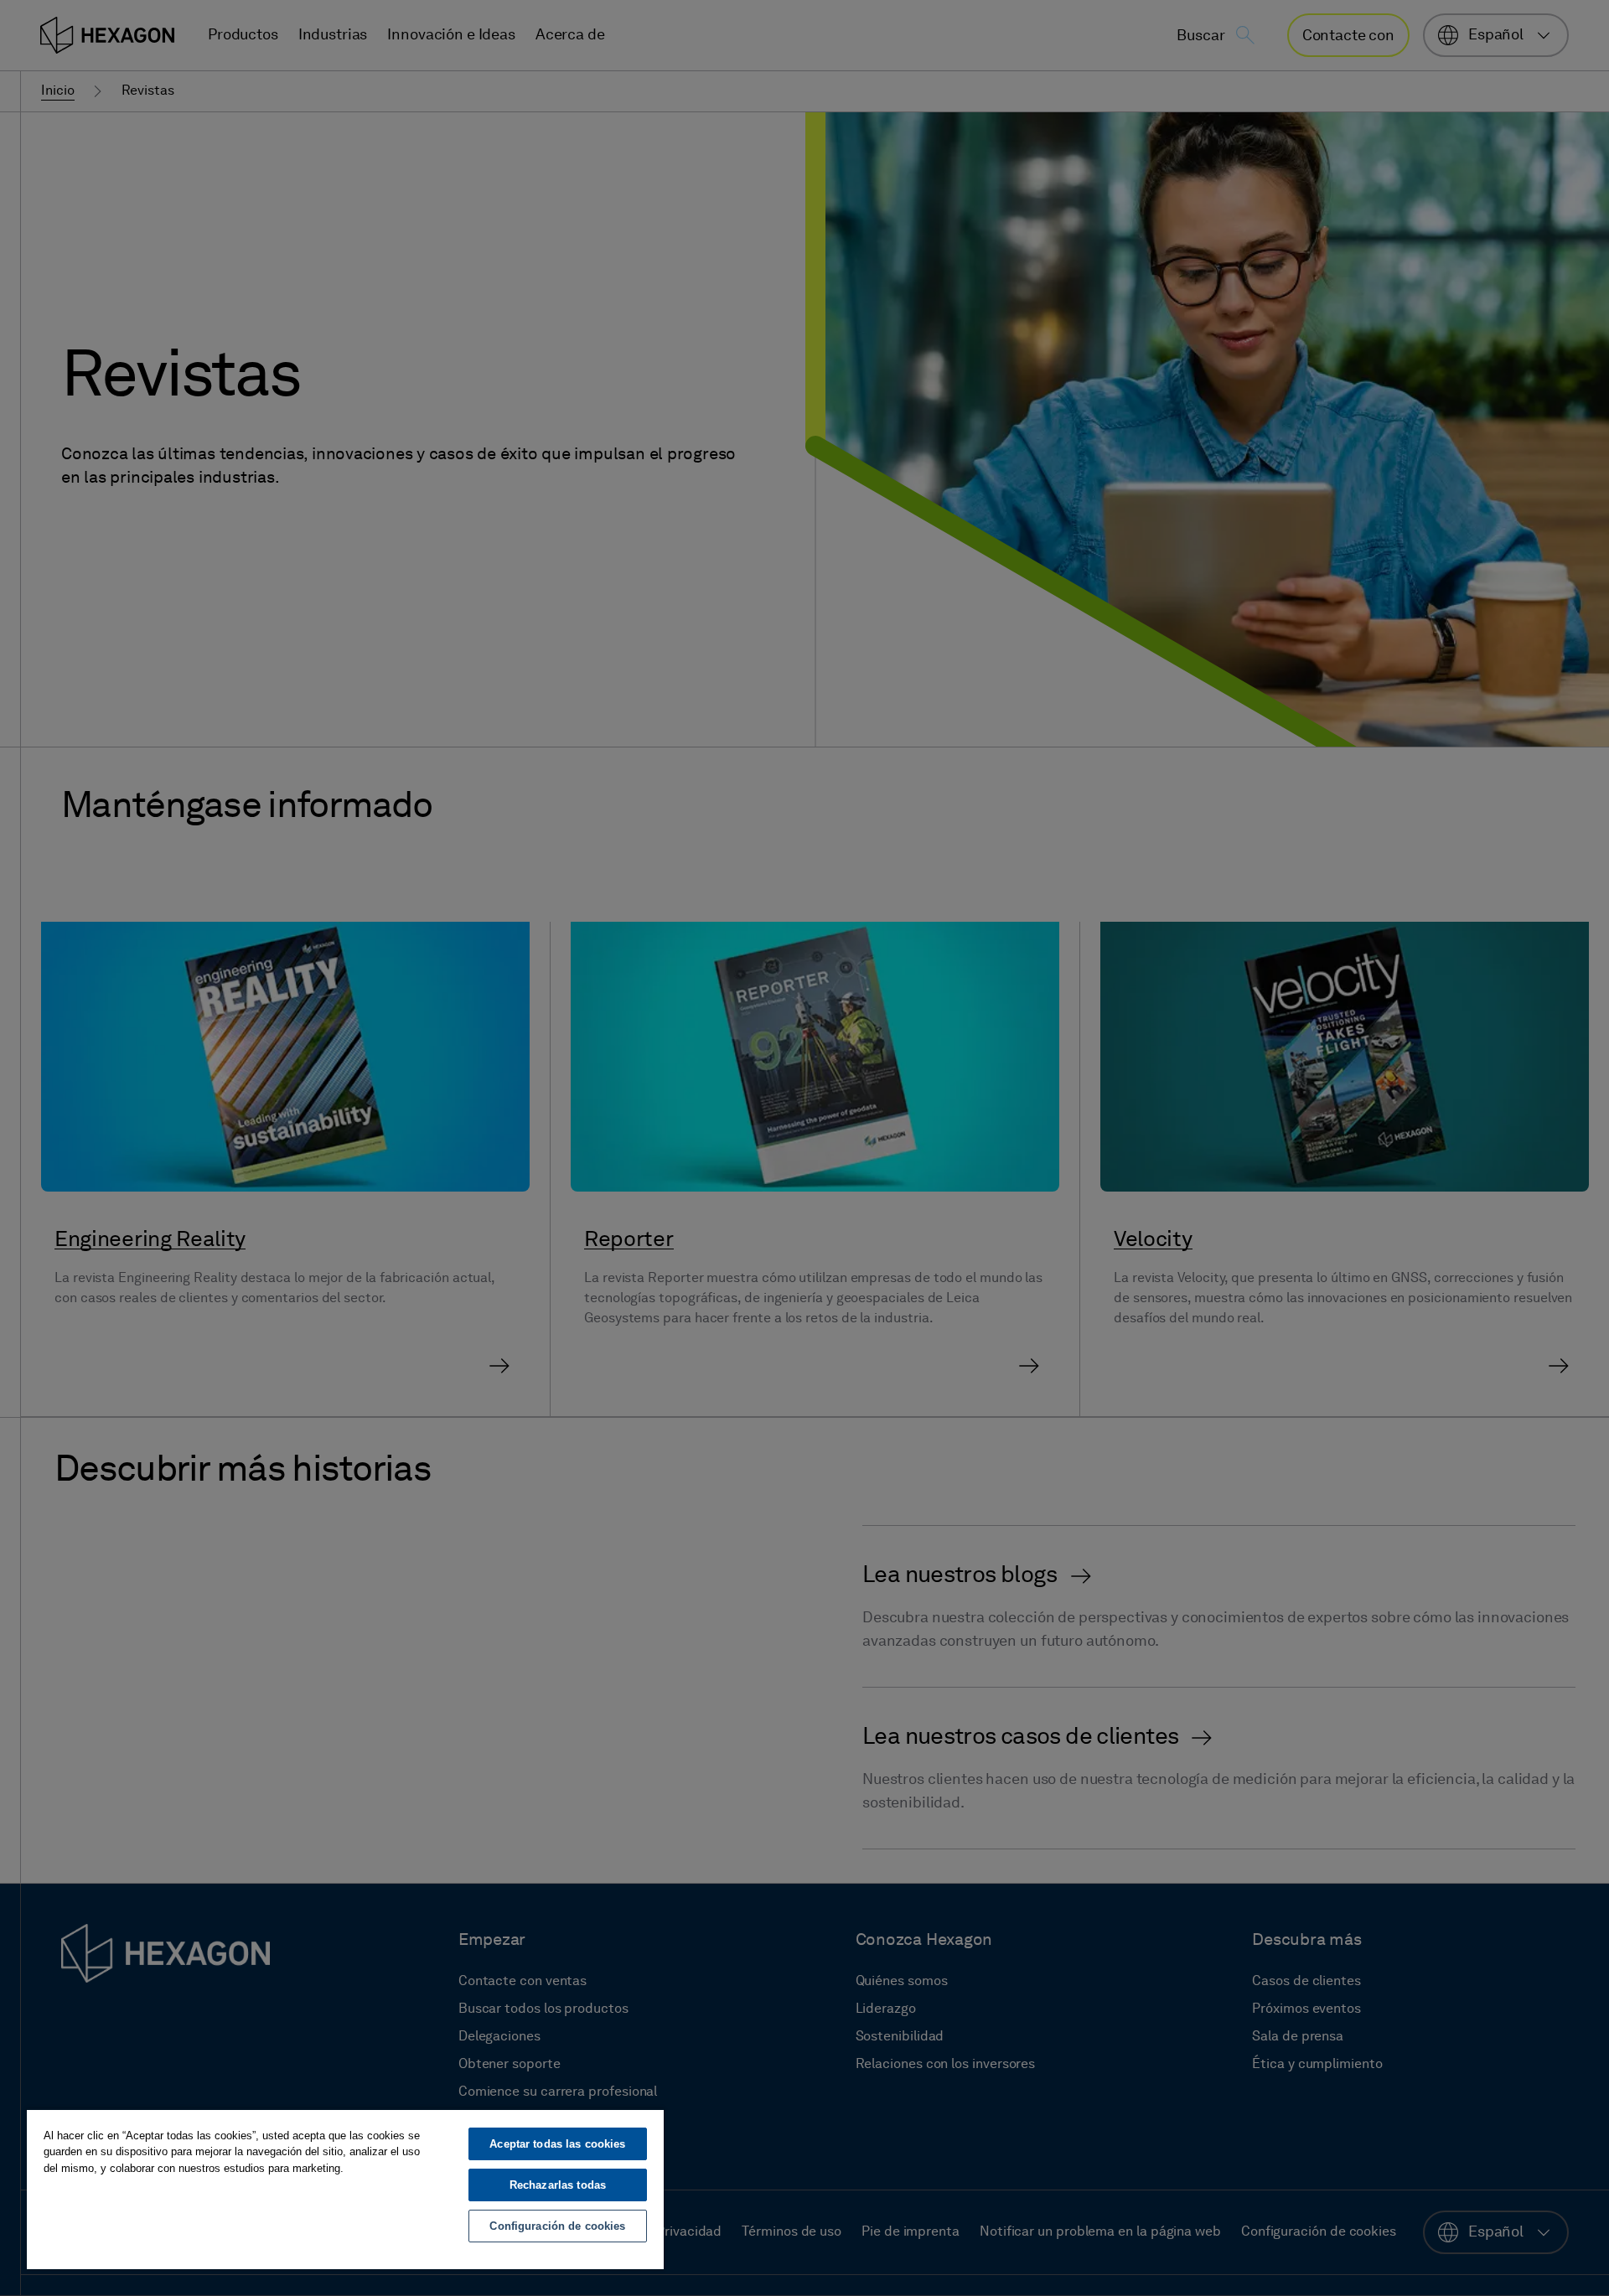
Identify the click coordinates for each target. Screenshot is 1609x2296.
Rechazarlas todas (558, 2185)
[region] (345, 2189)
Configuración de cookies (557, 2226)
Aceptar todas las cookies (557, 2144)
